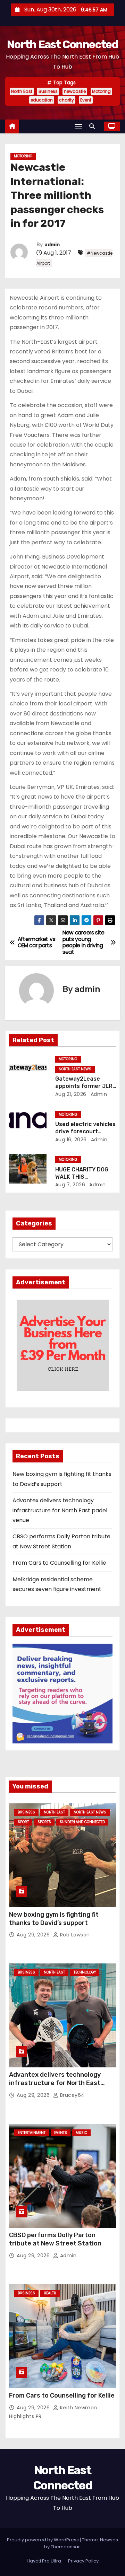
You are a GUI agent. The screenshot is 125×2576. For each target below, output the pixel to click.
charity (66, 100)
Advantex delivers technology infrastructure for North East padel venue (60, 1510)
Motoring (101, 91)
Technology (85, 1972)
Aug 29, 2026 (34, 1935)
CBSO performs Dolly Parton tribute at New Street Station (55, 2239)
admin (52, 245)
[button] (94, 126)
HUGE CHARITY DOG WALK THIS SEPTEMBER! (82, 1177)
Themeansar (65, 2547)
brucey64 (72, 2095)
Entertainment (32, 2133)
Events (61, 2133)
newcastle (75, 91)
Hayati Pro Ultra (44, 2561)
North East (22, 91)
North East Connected (62, 44)
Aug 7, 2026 (70, 1185)
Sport (23, 1822)
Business (48, 91)
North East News (75, 1069)
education (42, 100)
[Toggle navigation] (78, 126)
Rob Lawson (74, 1935)
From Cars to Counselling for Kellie (59, 1563)
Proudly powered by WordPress (43, 2540)
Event (86, 100)
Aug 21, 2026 (71, 1094)
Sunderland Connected (82, 1822)
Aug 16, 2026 (71, 1140)
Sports (44, 1822)
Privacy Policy (83, 2561)
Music (81, 2133)
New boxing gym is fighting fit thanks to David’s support (54, 1919)
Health (50, 2293)
